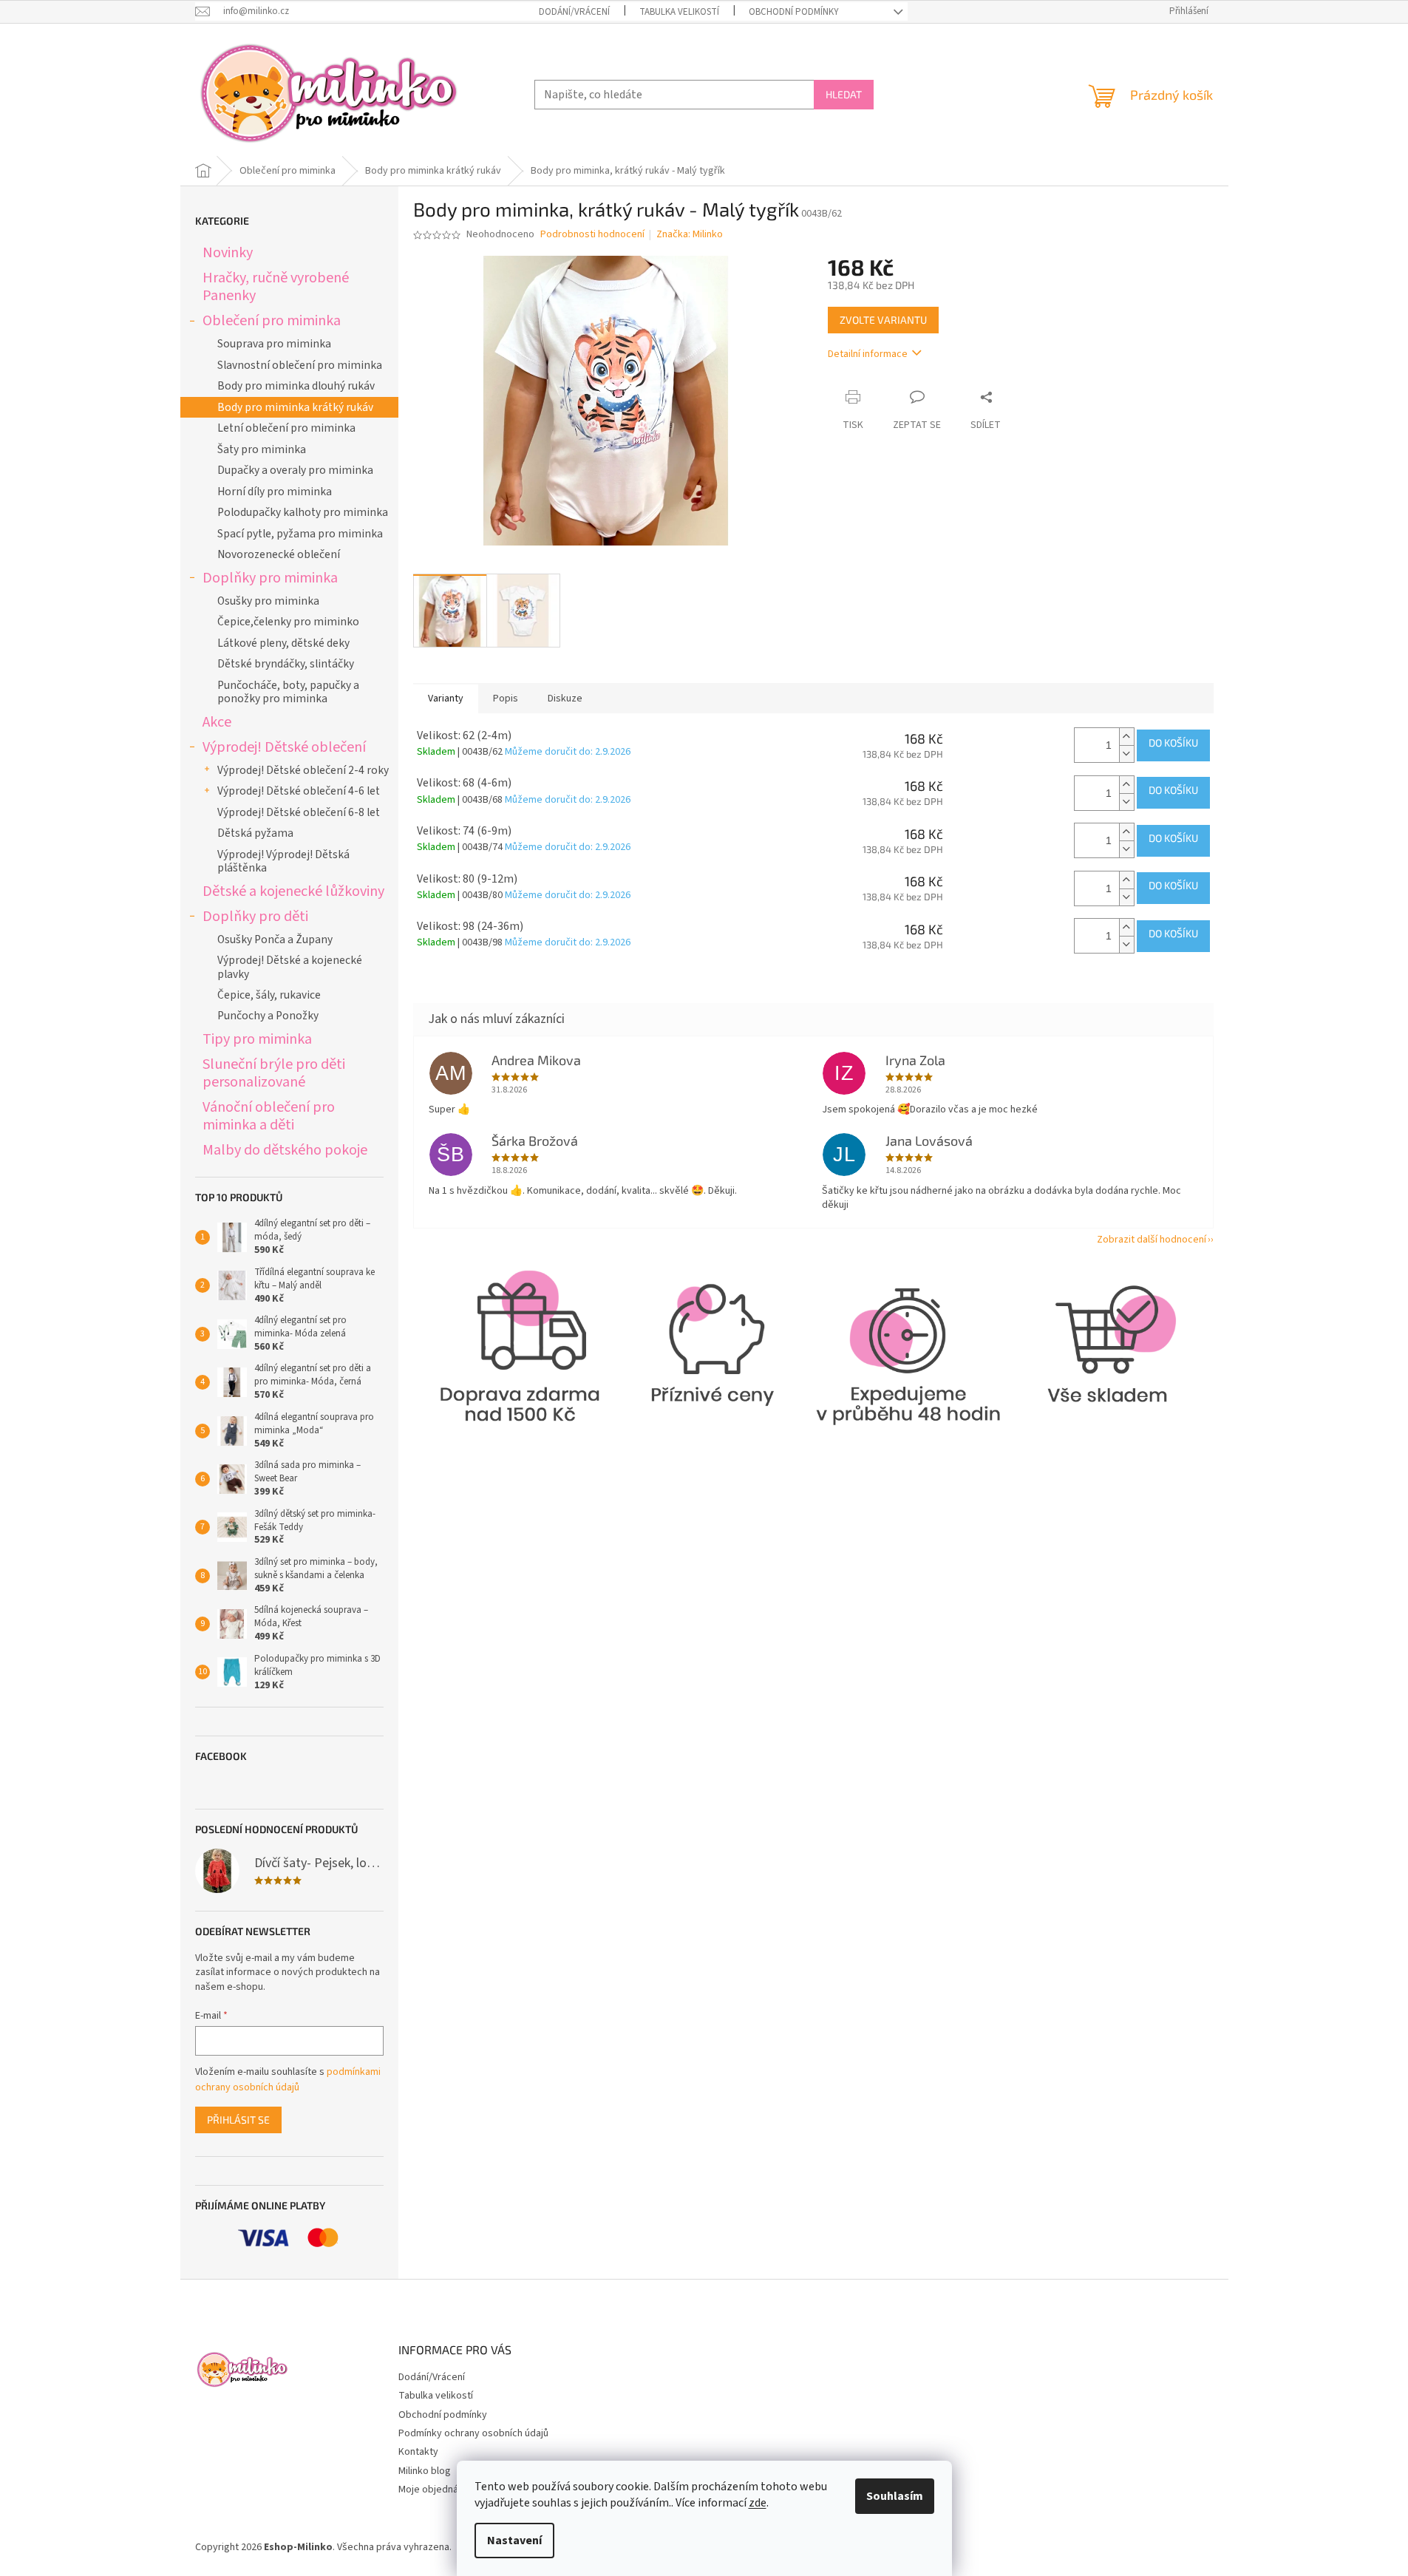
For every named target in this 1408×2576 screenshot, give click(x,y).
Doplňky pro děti (255, 916)
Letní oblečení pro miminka (286, 428)
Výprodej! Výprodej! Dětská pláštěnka (283, 861)
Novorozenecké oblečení (279, 554)
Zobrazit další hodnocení (1152, 1240)
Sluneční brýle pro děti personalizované (274, 1073)
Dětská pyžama (255, 833)
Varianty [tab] (446, 699)
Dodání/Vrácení (574, 12)
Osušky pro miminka (268, 601)
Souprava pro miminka (274, 344)
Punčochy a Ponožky (268, 1016)
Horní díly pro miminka (275, 492)
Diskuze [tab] (565, 699)
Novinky (228, 252)
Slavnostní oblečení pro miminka (300, 365)
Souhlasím (895, 2496)
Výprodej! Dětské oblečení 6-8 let (299, 812)
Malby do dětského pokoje (285, 1150)
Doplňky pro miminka (270, 578)
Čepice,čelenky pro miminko (288, 622)
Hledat (844, 94)
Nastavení (514, 2541)
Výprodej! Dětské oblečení (284, 747)
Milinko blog (425, 2471)
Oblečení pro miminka (272, 320)
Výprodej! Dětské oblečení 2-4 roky (303, 770)
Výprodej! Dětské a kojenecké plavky (290, 967)
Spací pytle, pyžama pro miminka (300, 534)
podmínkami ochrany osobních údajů (288, 2079)
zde (758, 2503)
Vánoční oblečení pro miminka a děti (269, 1116)
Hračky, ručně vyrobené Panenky (276, 286)
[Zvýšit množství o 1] (1126, 737)
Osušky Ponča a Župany (275, 939)
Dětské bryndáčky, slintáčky (286, 664)
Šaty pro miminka (262, 449)
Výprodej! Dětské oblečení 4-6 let (299, 791)
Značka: (690, 234)
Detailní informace (868, 354)
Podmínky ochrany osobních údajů (473, 2433)
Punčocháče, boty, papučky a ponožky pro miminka (288, 692)
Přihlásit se (238, 2120)
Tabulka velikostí (679, 12)
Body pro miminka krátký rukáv (295, 407)
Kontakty (418, 2452)
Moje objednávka (436, 2490)
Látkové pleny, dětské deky (283, 643)
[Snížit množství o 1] (1126, 754)
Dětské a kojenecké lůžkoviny (293, 891)
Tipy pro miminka (257, 1039)
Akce (217, 722)
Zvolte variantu (883, 320)
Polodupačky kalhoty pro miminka (303, 512)
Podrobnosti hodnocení (592, 235)
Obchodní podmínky (794, 12)
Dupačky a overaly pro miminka (295, 470)
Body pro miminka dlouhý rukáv (296, 386)
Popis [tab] (506, 699)
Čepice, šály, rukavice (269, 995)
